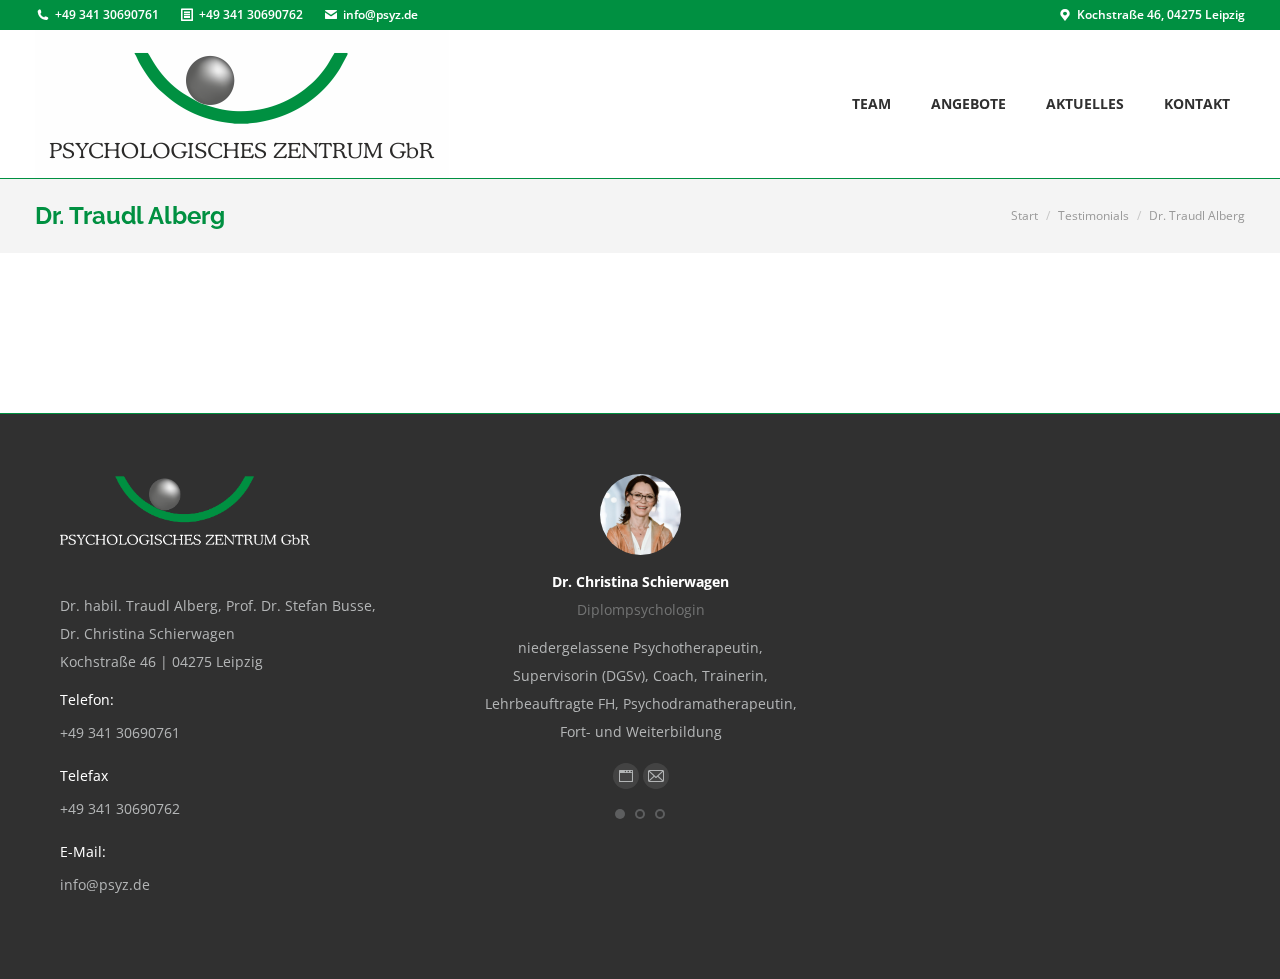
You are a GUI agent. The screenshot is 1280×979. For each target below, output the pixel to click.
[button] (620, 814)
